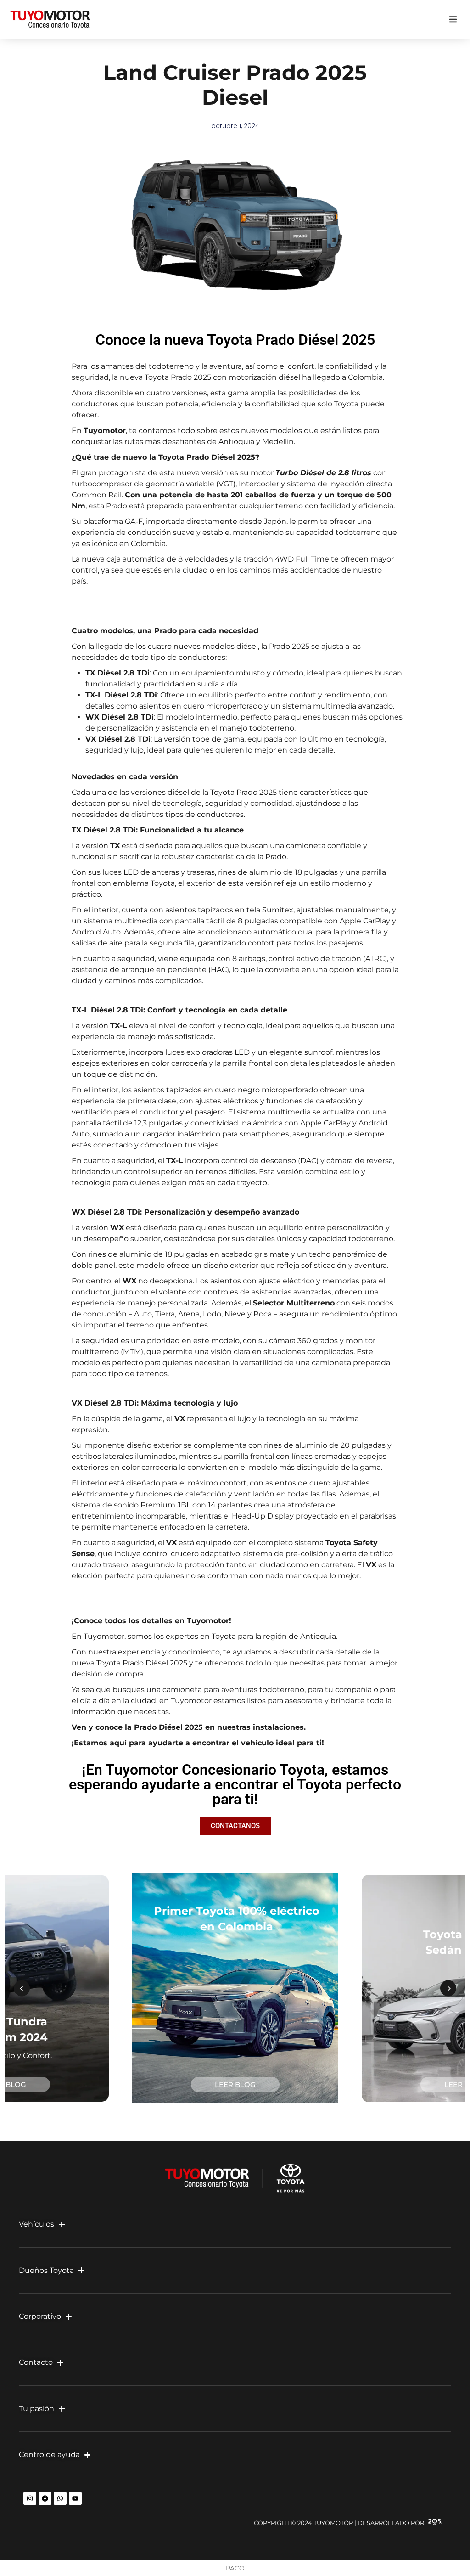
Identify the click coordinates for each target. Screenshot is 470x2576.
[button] (453, 20)
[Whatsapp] (60, 2498)
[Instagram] (30, 2498)
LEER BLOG (235, 2084)
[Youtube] (75, 2498)
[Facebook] (45, 2498)
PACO (235, 2568)
